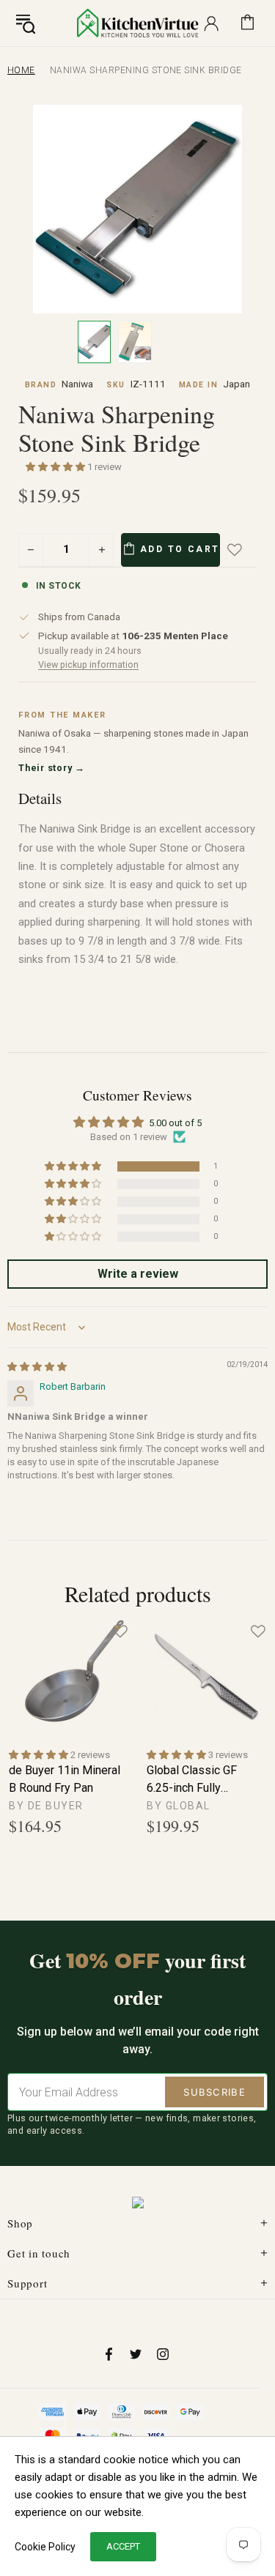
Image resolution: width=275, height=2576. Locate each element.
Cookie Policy (45, 2547)
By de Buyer (46, 1806)
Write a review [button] (138, 1274)
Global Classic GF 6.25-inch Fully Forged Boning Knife (199, 1780)
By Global (179, 1806)
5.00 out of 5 (175, 1123)
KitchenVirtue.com (138, 23)
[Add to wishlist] (245, 550)
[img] (37, 1367)
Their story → (52, 768)
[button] (56, 467)
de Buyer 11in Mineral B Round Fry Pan (65, 1779)
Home (21, 70)
